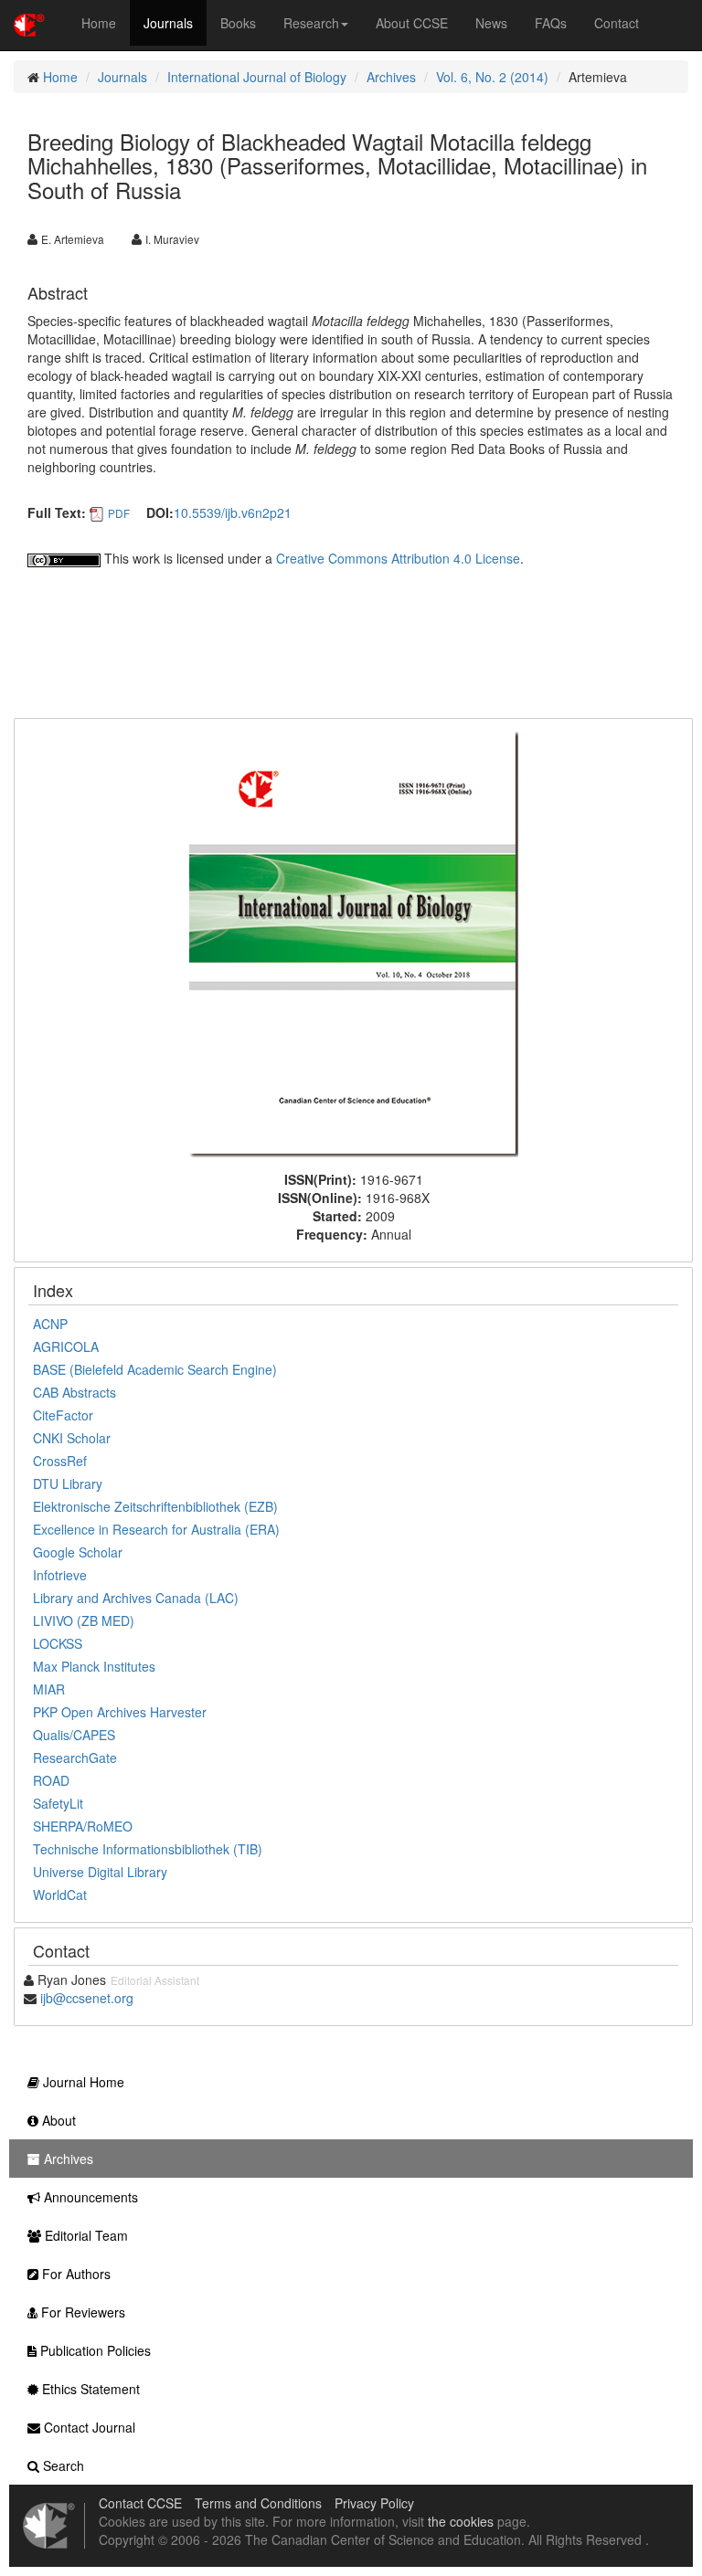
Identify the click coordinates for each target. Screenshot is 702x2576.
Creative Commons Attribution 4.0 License (398, 558)
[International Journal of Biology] (354, 943)
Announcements (89, 2197)
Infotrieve (60, 1575)
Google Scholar (78, 1552)
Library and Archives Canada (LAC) (136, 1598)
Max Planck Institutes (94, 1666)
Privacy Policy (374, 2503)
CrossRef (60, 1461)
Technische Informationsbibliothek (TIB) (148, 1849)
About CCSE (412, 23)
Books (238, 23)
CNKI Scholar (72, 1438)
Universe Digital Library (100, 1872)
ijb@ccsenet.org (87, 1998)
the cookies (461, 2521)
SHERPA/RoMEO (83, 1826)
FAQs (551, 23)
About (57, 2120)
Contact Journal (88, 2427)
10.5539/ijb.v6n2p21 (233, 512)
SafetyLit (58, 1803)
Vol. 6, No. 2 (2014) (492, 77)
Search (62, 2465)
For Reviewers (81, 2312)
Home (99, 23)
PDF (119, 513)
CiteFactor (63, 1415)
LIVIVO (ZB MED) (84, 1621)
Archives (391, 77)
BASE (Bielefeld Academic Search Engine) (155, 1369)
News (491, 23)
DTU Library (68, 1483)
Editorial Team (85, 2235)
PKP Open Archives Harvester (120, 1712)
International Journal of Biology (257, 77)
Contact (617, 23)
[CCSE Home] (29, 23)
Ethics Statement (89, 2389)
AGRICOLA (66, 1346)
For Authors (74, 2274)
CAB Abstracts (74, 1392)
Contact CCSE (140, 2503)
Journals (168, 23)
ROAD (51, 1780)
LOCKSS (58, 1643)
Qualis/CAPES (74, 1735)
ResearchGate (75, 1758)
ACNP (50, 1324)
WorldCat (60, 1895)
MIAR (49, 1689)
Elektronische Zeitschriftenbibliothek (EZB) (155, 1506)
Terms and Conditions (258, 2503)
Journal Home (82, 2082)
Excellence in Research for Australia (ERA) (156, 1529)
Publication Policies (94, 2350)
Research (311, 23)
